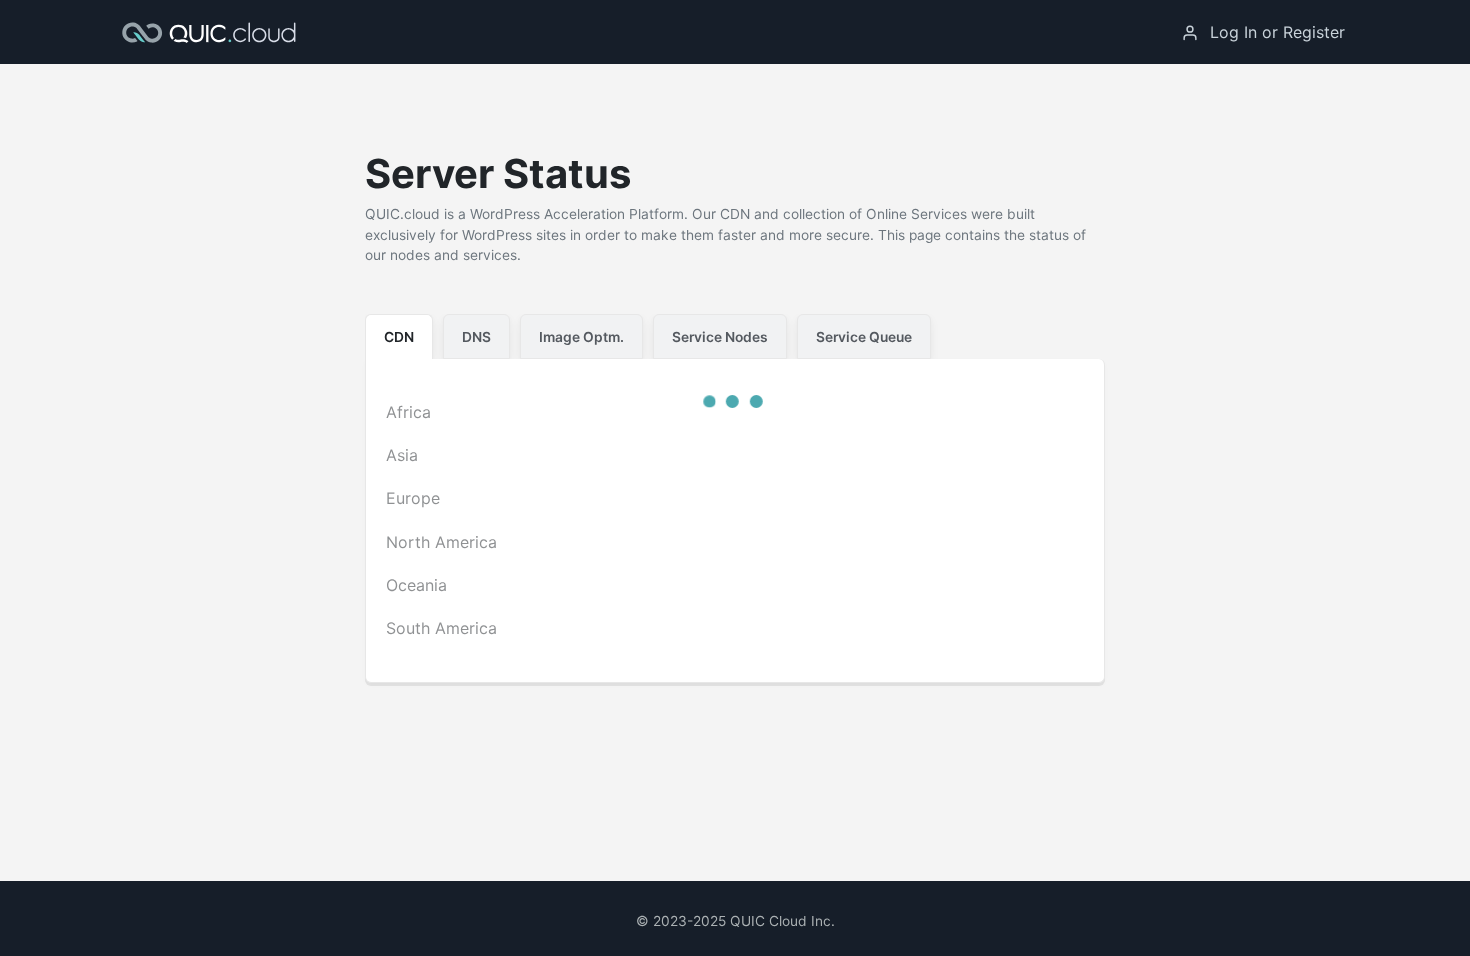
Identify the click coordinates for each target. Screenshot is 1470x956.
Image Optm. (581, 337)
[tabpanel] (735, 521)
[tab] (399, 336)
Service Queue (864, 337)
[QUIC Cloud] (214, 32)
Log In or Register (1277, 32)
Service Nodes (720, 337)
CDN (399, 337)
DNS (476, 337)
